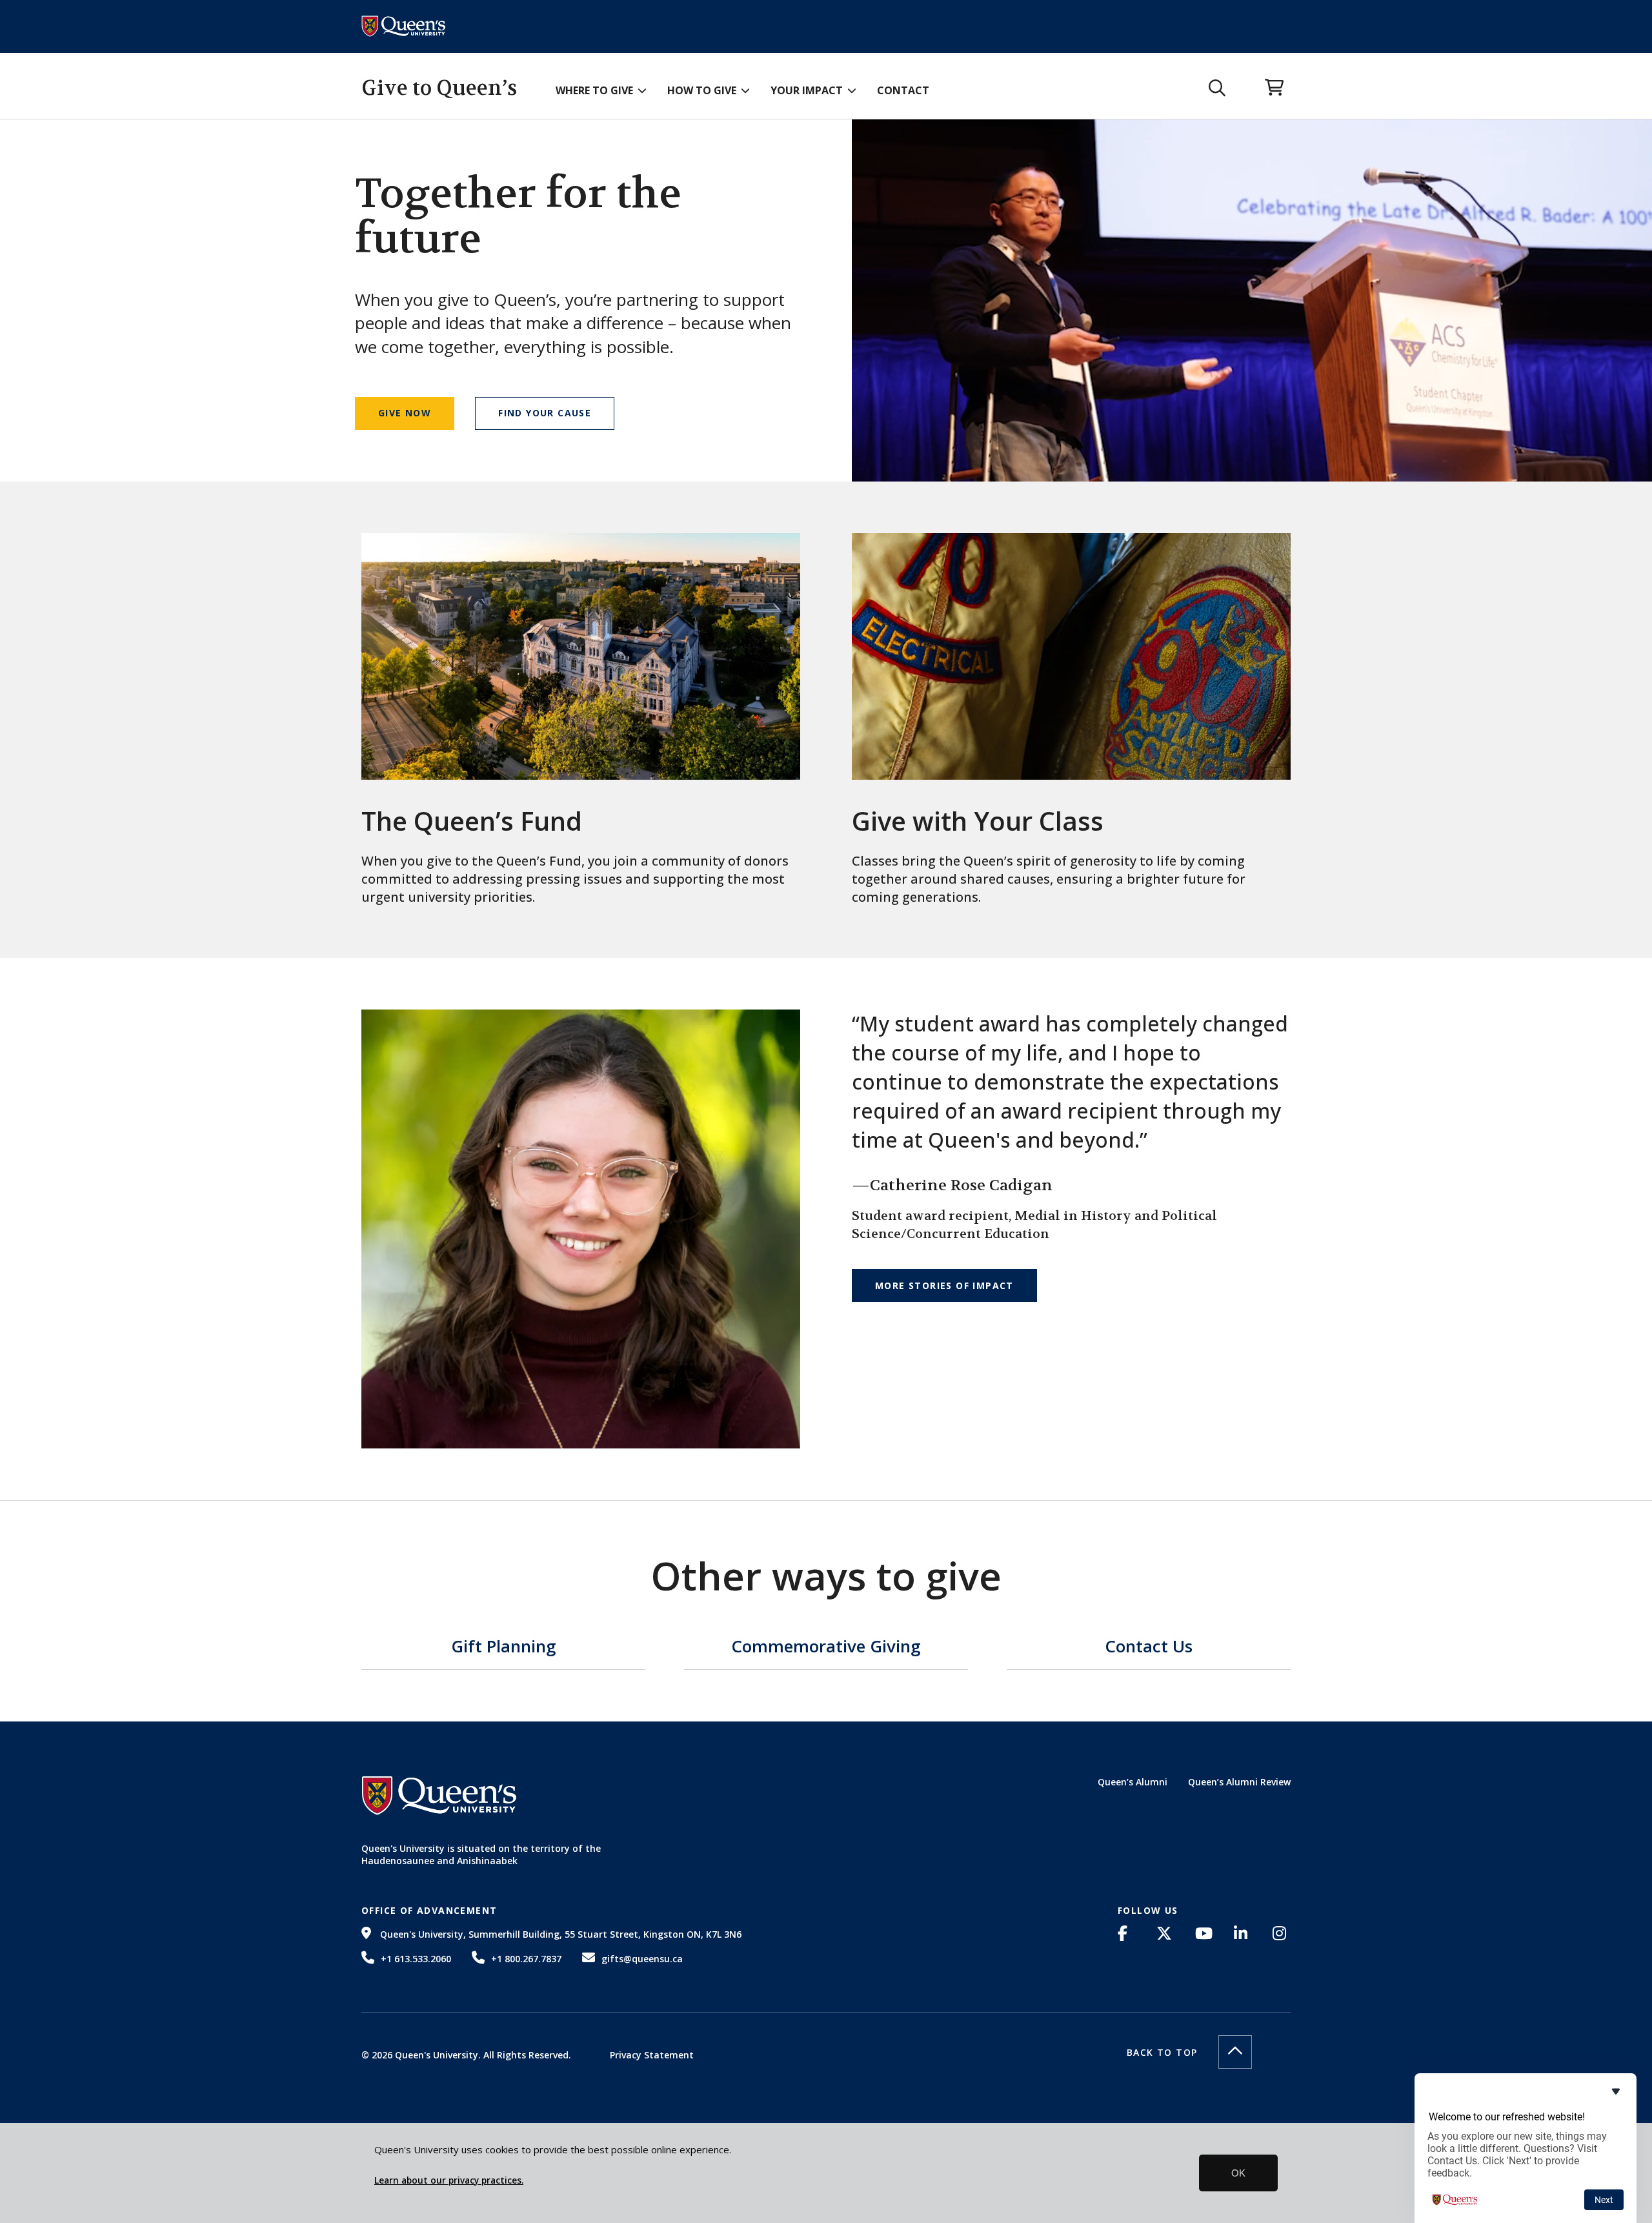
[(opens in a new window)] (1127, 1933)
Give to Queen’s (439, 88)
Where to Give (594, 90)
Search (1217, 88)
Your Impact (807, 90)
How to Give (702, 90)
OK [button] (1238, 2173)
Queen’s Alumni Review (1239, 1782)
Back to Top (1162, 2052)
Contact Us (1149, 1648)
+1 (416, 1959)
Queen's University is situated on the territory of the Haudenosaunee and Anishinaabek (481, 1855)
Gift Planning (504, 1648)
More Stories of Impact (944, 1285)
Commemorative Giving (826, 1648)
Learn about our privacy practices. (449, 2180)
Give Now (405, 413)
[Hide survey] (1616, 2091)
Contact (903, 90)
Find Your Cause (545, 413)
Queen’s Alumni (1133, 1782)
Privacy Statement (652, 2055)
